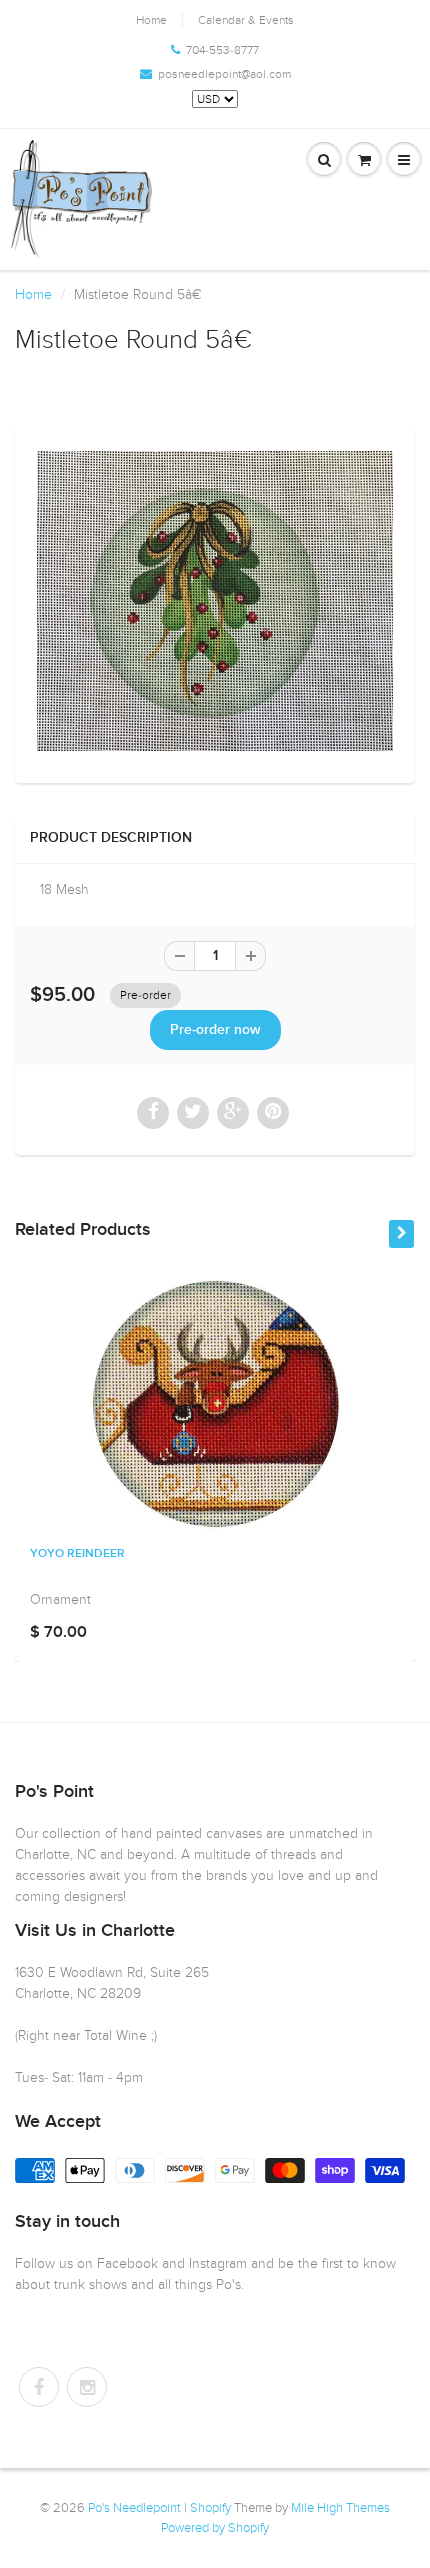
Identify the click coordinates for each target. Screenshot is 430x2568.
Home (151, 20)
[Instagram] (87, 2387)
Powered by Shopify (215, 2528)
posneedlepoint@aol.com (224, 74)
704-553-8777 (222, 50)
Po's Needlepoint (134, 2508)
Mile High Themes (340, 2508)
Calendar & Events (246, 20)
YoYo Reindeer (77, 1554)
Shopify (210, 2508)
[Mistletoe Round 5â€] (215, 601)
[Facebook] (39, 2387)
